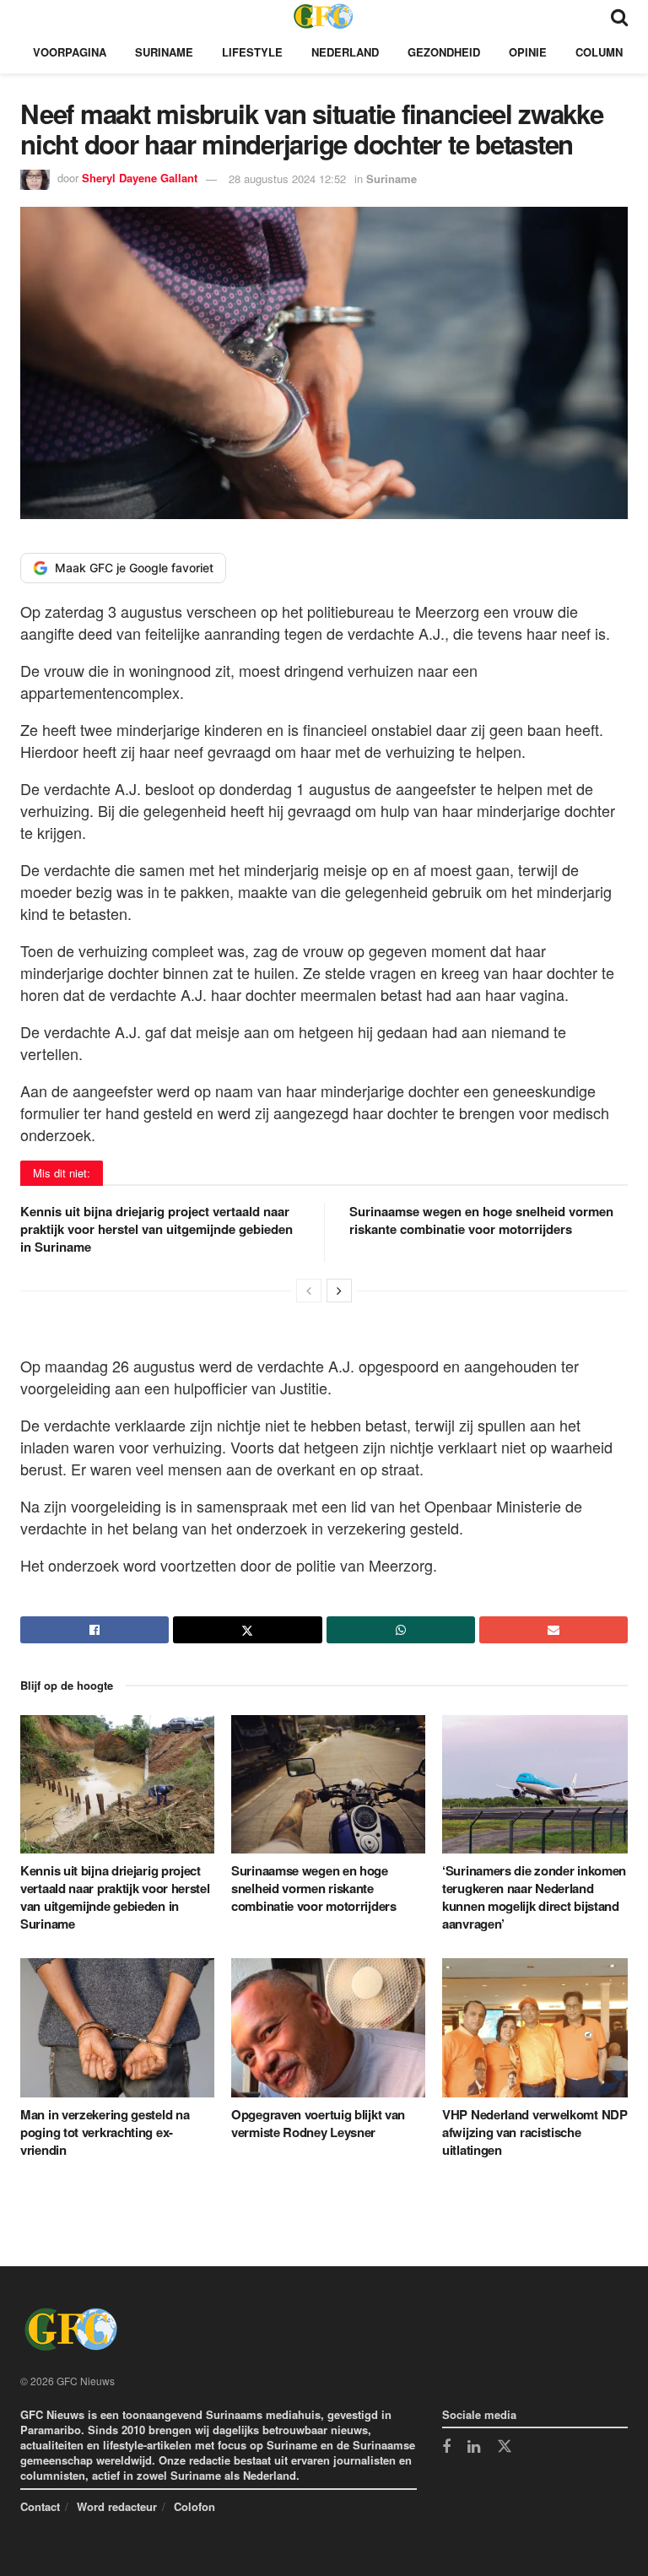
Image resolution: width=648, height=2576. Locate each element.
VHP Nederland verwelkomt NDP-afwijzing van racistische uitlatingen (537, 2132)
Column (599, 52)
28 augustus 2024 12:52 (287, 179)
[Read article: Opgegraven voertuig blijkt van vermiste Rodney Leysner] (328, 2027)
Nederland (345, 52)
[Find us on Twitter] (505, 2447)
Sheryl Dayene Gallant (140, 179)
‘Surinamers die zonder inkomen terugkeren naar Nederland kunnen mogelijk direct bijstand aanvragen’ (534, 1897)
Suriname (164, 52)
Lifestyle (252, 52)
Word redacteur (117, 2506)
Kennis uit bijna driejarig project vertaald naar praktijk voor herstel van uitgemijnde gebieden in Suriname (157, 1229)
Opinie (528, 52)
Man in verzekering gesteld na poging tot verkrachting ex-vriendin (105, 2132)
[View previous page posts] (309, 1291)
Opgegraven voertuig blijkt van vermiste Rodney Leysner (318, 2123)
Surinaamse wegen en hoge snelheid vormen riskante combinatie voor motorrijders (481, 1220)
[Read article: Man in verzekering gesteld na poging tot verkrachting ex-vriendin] (117, 2027)
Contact (40, 2506)
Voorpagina (70, 52)
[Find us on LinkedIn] (474, 2448)
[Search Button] (619, 16)
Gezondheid (444, 52)
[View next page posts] (339, 1291)
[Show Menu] (28, 16)
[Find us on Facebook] (446, 2448)
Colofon (194, 2506)
